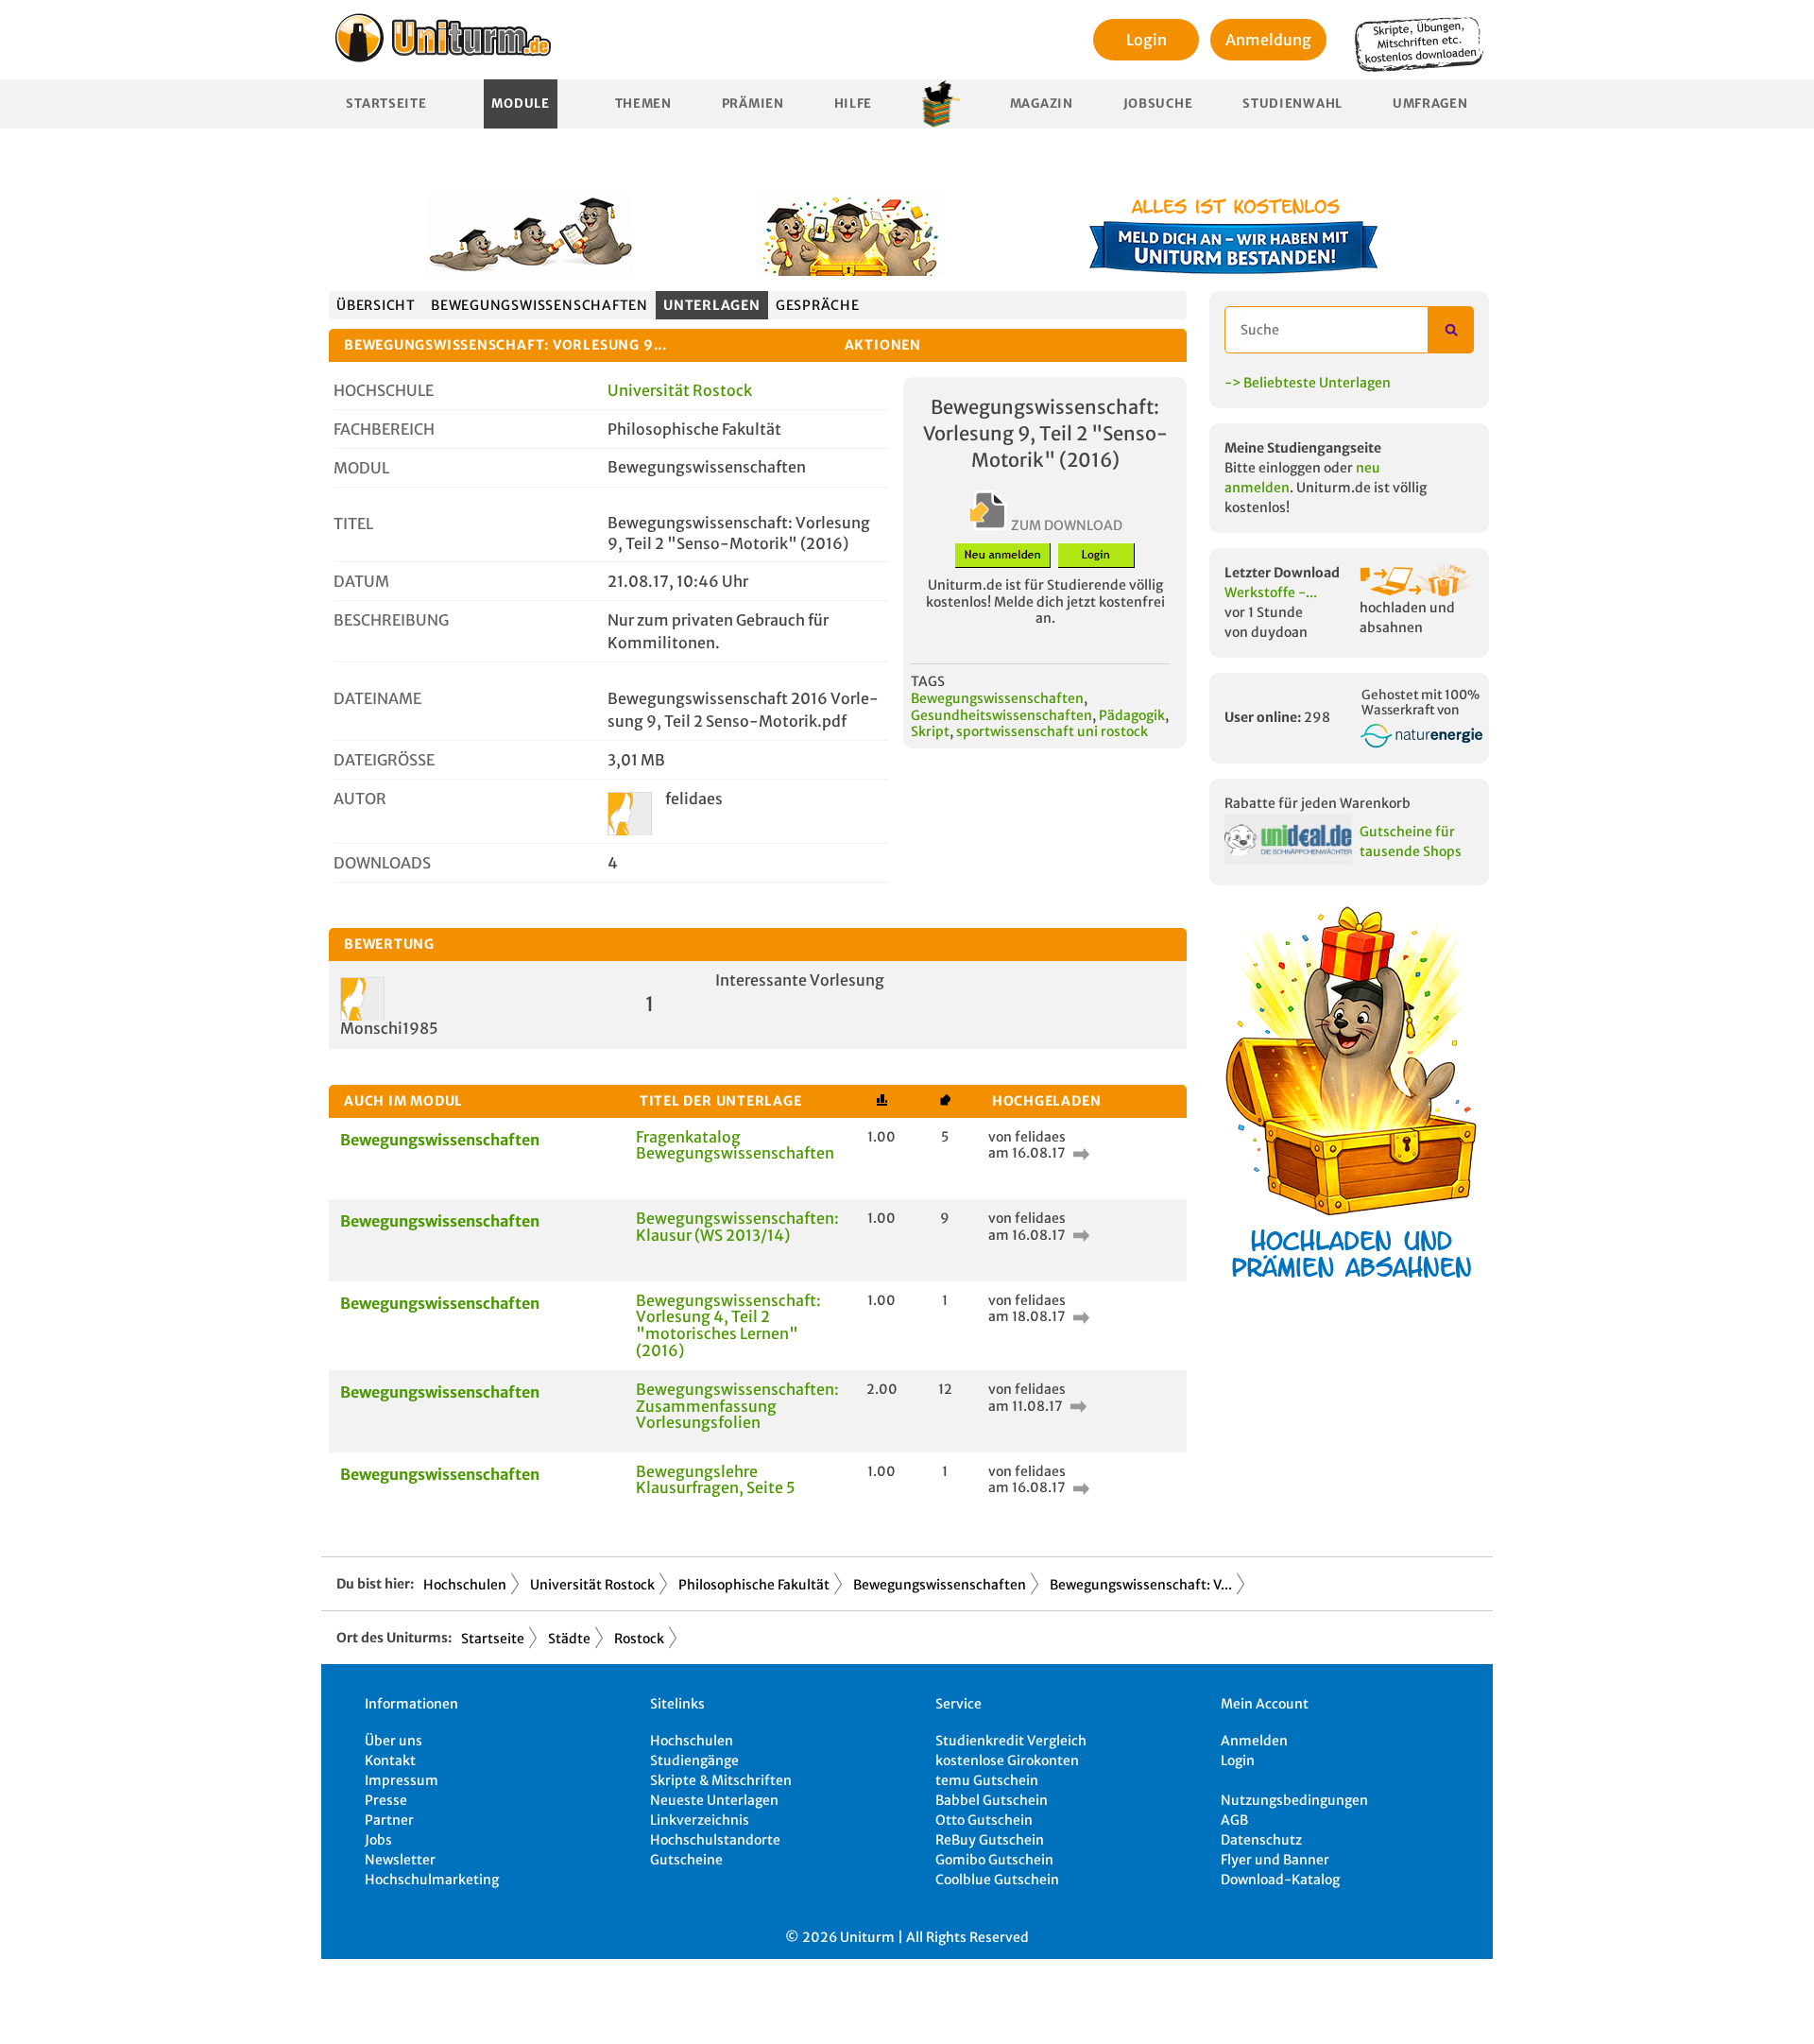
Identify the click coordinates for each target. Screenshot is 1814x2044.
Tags (928, 681)
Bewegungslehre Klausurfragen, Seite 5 (716, 1480)
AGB (1234, 1820)
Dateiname (377, 698)
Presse (386, 1800)
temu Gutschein (987, 1780)
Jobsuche (1158, 103)
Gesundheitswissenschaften (1001, 715)
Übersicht (376, 305)
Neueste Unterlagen (714, 1800)
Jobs (378, 1840)
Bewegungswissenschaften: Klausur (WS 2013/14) (737, 1227)
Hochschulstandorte (715, 1840)
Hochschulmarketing (432, 1880)
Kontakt (390, 1761)
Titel (353, 524)
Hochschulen (465, 1585)
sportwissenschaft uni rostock (1052, 731)
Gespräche (818, 305)
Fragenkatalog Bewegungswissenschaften (735, 1145)
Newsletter (400, 1860)
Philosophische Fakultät (754, 1585)
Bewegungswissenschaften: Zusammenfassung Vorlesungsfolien (737, 1406)
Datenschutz (1261, 1840)
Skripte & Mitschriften (721, 1780)
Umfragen (1430, 103)
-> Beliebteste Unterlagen (1308, 383)
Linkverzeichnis (700, 1820)
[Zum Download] (1079, 1153)
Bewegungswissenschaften (539, 305)
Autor (360, 799)
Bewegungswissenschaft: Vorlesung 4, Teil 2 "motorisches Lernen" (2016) (728, 1325)
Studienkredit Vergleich (1011, 1741)
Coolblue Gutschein (997, 1880)
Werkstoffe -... (1271, 593)
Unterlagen (712, 305)
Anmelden (1254, 1741)
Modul (361, 468)
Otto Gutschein (984, 1820)
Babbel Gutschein (992, 1800)
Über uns (394, 1741)
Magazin (1042, 103)
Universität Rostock (680, 390)
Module (520, 103)
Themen (643, 103)
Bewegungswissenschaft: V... (1141, 1585)
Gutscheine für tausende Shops (1411, 842)
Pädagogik (1132, 715)
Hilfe (854, 103)
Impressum (402, 1780)
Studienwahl (1292, 103)
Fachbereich (384, 429)
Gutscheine (686, 1860)
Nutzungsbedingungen (1294, 1800)
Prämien (753, 103)
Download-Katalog (1280, 1880)
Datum (361, 581)
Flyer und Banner (1275, 1860)
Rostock (639, 1639)
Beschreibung (391, 620)
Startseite (386, 103)
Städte (569, 1639)
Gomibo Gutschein (994, 1860)
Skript (930, 731)
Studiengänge (694, 1761)
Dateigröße (384, 760)
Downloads (382, 863)
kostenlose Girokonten (1007, 1761)
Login (1147, 40)
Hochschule (384, 390)
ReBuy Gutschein (990, 1840)
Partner (389, 1820)
